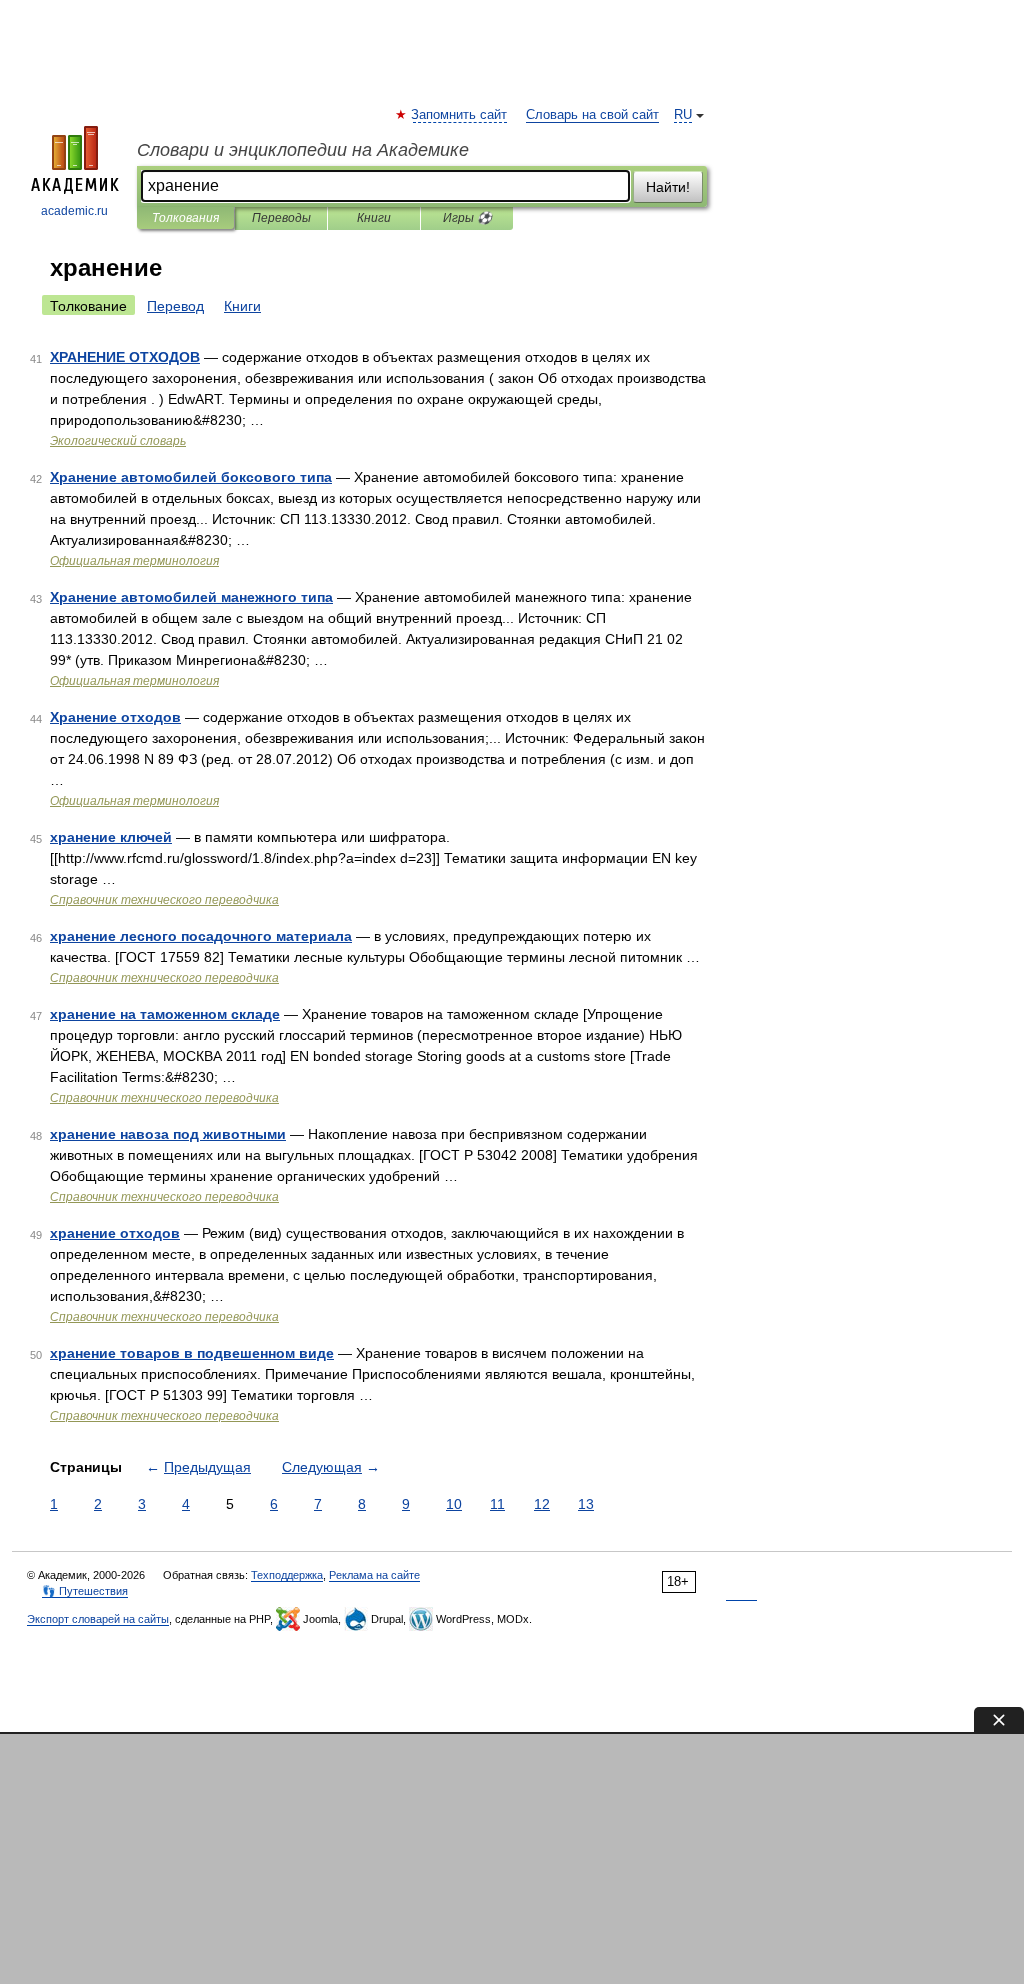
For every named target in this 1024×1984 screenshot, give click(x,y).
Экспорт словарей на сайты (98, 1619)
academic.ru (74, 211)
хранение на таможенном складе (165, 1014)
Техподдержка (287, 1575)
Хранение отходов (115, 717)
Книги (374, 218)
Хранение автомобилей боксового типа (191, 477)
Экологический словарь (118, 441)
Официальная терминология (134, 561)
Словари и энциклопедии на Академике (303, 150)
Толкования (185, 218)
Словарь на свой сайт (592, 115)
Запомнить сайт (460, 115)
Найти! (668, 187)
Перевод (175, 306)
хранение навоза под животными (168, 1134)
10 (454, 1504)
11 (497, 1504)
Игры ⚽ (467, 218)
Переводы (281, 218)
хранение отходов (115, 1233)
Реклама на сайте (374, 1575)
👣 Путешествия (85, 1591)
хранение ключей (111, 837)
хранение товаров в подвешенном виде (192, 1353)
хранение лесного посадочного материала (201, 936)
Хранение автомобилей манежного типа (191, 597)
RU (683, 115)
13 (586, 1504)
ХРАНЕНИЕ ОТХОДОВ (125, 357)
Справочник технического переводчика (164, 900)
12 (542, 1504)
